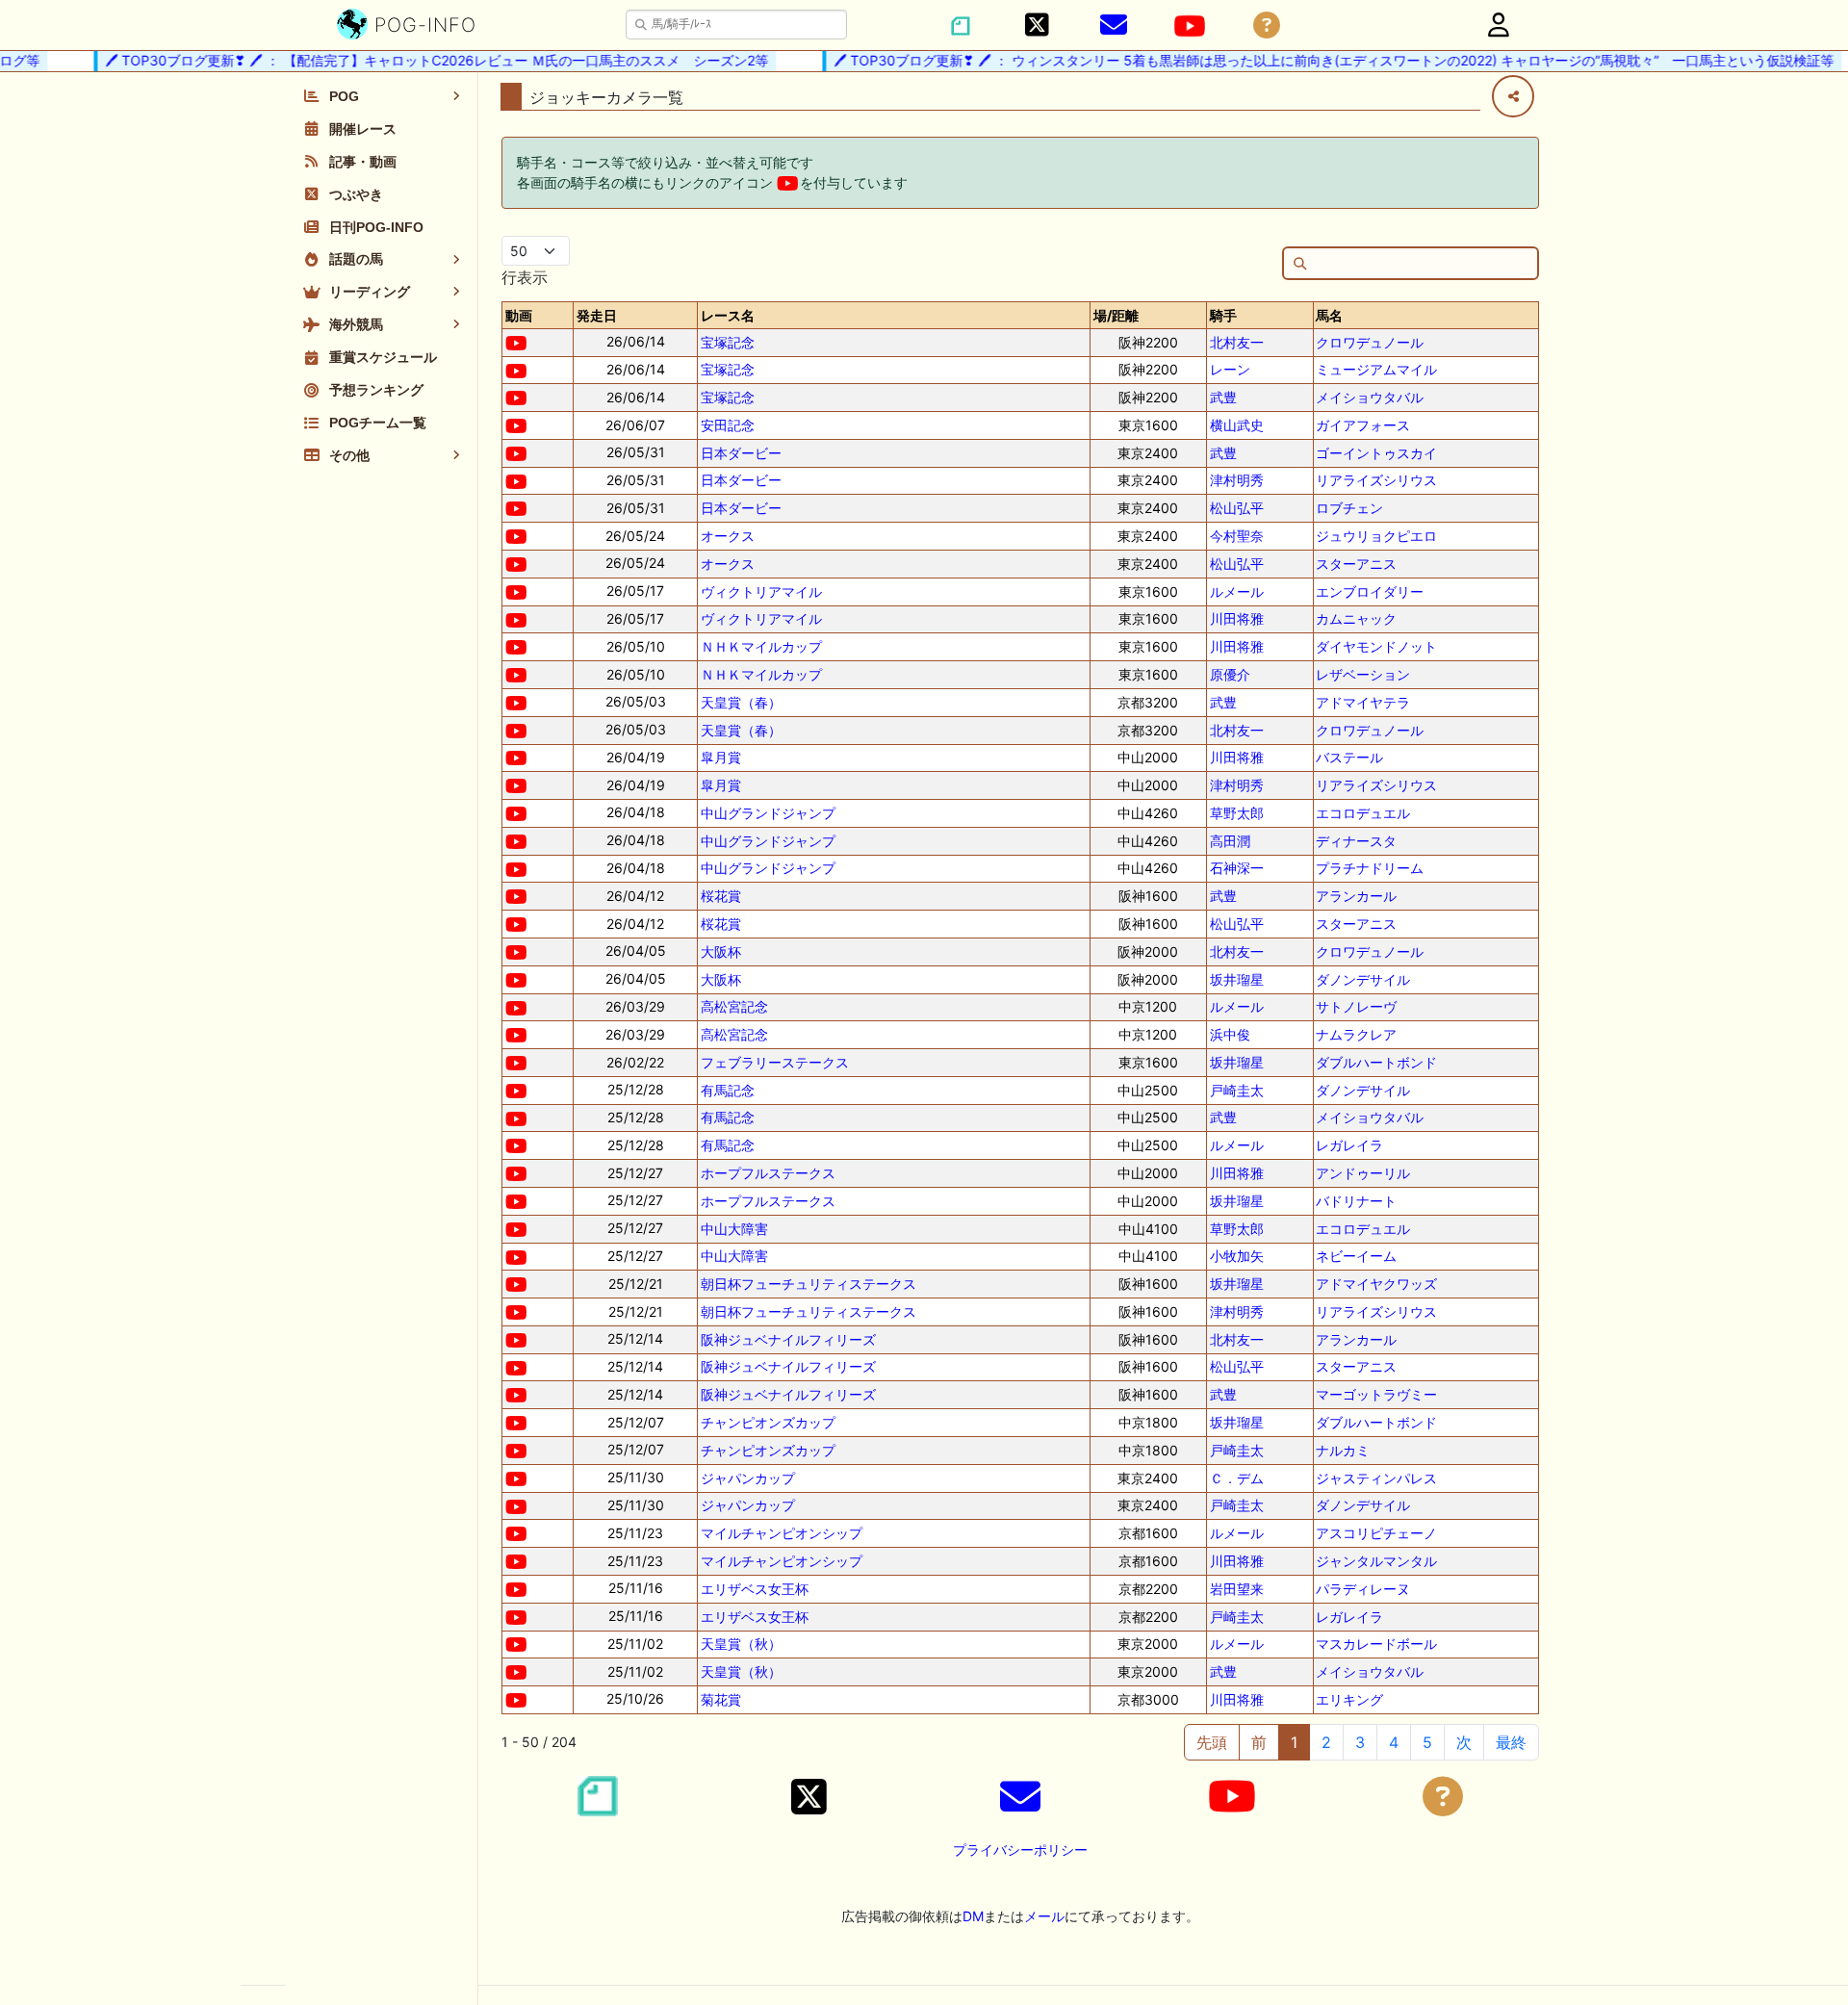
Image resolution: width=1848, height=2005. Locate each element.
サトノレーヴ (1356, 1006)
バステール (1349, 757)
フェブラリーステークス (775, 1062)
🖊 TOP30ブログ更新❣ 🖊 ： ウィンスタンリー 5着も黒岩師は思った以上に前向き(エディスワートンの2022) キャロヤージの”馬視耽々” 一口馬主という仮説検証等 (1312, 60)
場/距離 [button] (1116, 315)
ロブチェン (1349, 508)
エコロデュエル (1363, 813)
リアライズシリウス (1376, 480)
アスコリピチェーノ (1376, 1533)
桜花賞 (721, 896)
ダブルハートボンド (1376, 1062)
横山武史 (1237, 425)
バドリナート (1356, 1201)
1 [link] (1294, 1742)
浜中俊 (1230, 1034)
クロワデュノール (1370, 342)
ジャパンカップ (748, 1478)
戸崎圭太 (1237, 1090)
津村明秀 (1237, 480)
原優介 (1230, 674)
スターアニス (1356, 564)
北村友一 (1237, 342)
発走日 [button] (597, 315)
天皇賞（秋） (741, 1644)
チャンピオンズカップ (768, 1422)
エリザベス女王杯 (755, 1589)
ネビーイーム (1356, 1256)
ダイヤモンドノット (1376, 646)
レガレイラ (1349, 1145)
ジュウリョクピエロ (1376, 536)
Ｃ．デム (1237, 1478)
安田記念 (728, 425)
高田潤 (1230, 841)
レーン (1230, 369)
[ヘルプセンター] (1267, 26)
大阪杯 (721, 951)
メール (1044, 1916)
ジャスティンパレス (1376, 1478)
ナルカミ (1343, 1450)
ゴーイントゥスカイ (1376, 453)
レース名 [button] (728, 315)
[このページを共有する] (1513, 96)
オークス (728, 536)
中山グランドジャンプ (768, 813)
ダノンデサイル (1363, 979)
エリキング (1349, 1699)
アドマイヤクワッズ (1376, 1284)
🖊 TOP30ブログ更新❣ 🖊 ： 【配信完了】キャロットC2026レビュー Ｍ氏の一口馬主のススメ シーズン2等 (415, 60)
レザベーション (1363, 674)
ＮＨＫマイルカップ (761, 646)
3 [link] (1360, 1742)
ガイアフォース (1363, 425)
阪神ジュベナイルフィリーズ (788, 1339)
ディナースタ (1356, 841)
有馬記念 (728, 1090)
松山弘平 (1237, 508)
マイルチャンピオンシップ (782, 1533)
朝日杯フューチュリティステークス (808, 1284)
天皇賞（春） (741, 702)
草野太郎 (1237, 813)
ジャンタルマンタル (1376, 1561)
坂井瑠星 (1237, 979)
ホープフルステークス (768, 1173)
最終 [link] (1511, 1742)
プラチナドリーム (1370, 868)
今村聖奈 (1237, 536)
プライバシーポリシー (1020, 1850)
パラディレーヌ (1363, 1589)
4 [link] (1394, 1742)
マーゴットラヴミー (1376, 1394)
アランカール (1356, 896)
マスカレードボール (1376, 1644)
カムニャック (1356, 618)
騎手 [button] (1223, 315)
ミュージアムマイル (1376, 369)
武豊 (1223, 397)
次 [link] (1464, 1742)
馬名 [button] (1329, 315)
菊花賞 (721, 1699)
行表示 (525, 277)
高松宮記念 (734, 1006)
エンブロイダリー (1370, 591)
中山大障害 (734, 1229)
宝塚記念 (728, 342)
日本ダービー (741, 453)
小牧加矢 (1237, 1256)
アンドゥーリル (1363, 1173)
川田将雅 (1237, 618)
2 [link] (1326, 1742)
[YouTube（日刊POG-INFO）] (1190, 26)
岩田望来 (1237, 1589)
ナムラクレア (1356, 1034)
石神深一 (1237, 868)
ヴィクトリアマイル (761, 591)
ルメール (1237, 591)
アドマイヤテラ (1363, 702)
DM (973, 1916)
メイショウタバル (1370, 397)
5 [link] (1427, 1742)
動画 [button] (519, 315)
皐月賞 (721, 757)
